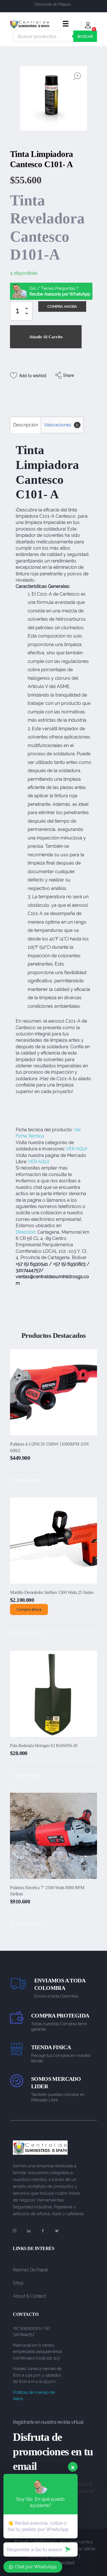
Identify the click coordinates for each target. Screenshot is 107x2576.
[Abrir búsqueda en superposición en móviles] (55, 36)
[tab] (25, 425)
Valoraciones (61, 425)
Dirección (26, 1232)
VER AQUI (76, 1149)
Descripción (26, 425)
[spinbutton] (21, 311)
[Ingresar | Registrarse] (88, 26)
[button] (28, 309)
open (77, 76)
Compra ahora (29, 1609)
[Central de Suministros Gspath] (30, 24)
